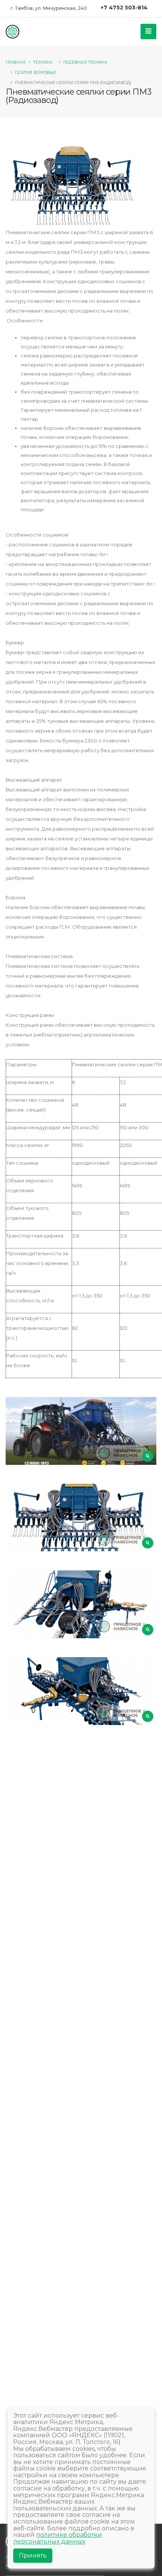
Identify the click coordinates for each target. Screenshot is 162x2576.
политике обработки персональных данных (58, 2538)
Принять (33, 2555)
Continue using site (73, 49)
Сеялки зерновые (36, 73)
